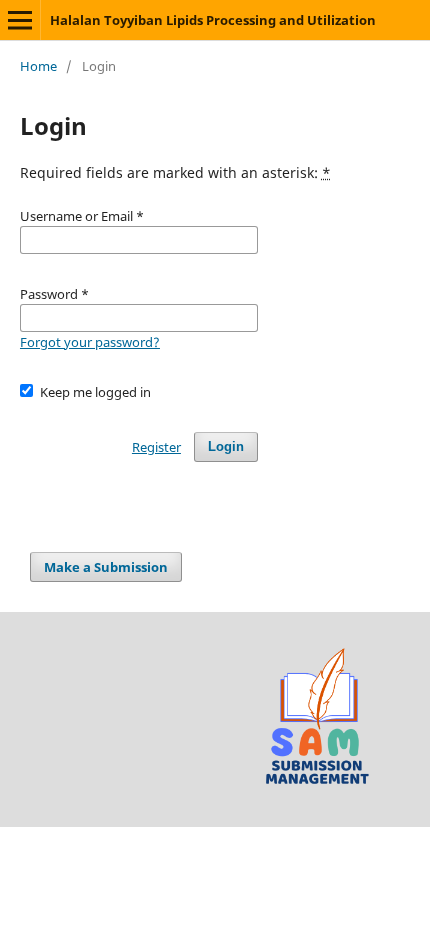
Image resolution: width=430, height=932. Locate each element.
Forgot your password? (90, 342)
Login (226, 446)
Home (38, 66)
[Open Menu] (20, 20)
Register (156, 447)
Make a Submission (106, 567)
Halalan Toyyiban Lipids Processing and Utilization (213, 20)
